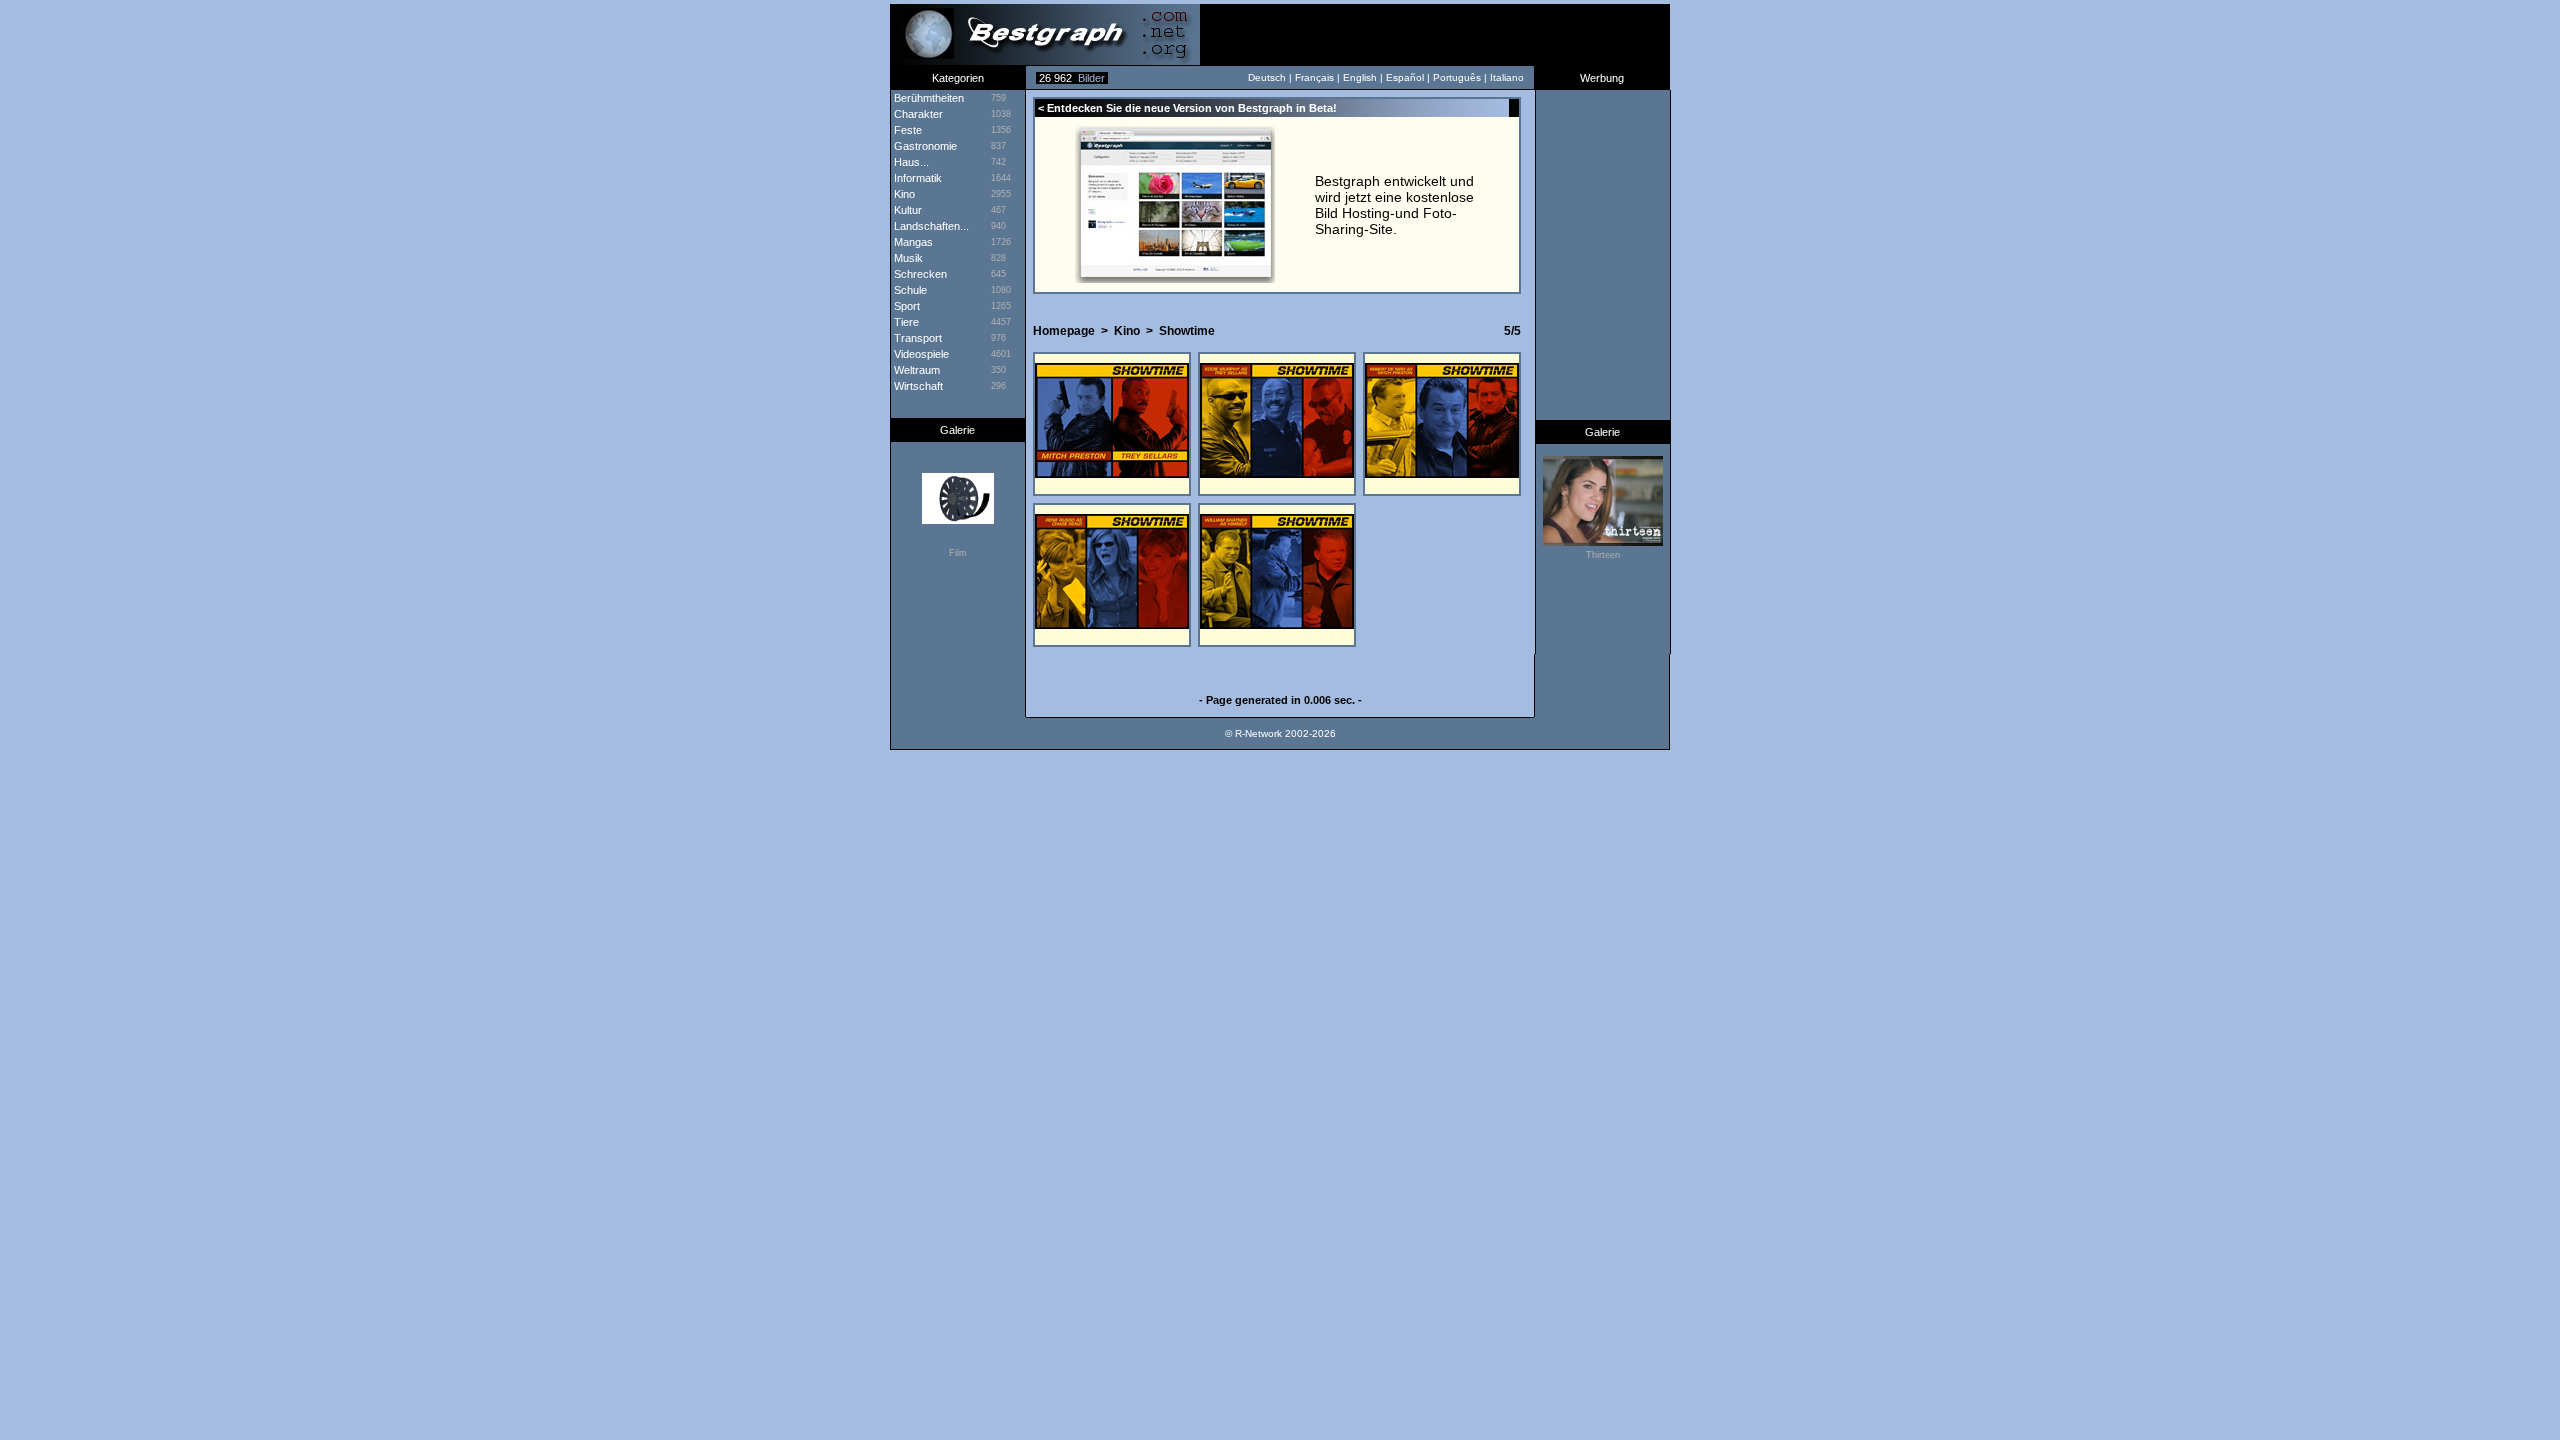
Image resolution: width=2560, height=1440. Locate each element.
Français (1314, 77)
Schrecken (919, 274)
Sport (905, 306)
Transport (916, 338)
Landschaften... (930, 226)
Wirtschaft (917, 386)
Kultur (906, 210)
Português (1457, 77)
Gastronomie (924, 146)
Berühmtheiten (927, 98)
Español (1405, 77)
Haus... (910, 162)
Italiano (1507, 77)
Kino (1127, 331)
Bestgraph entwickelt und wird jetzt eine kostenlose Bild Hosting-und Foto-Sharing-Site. (1394, 205)
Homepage (1064, 331)
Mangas (912, 242)
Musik (907, 258)
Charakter (917, 114)
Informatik (916, 178)
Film (958, 553)
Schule (909, 290)
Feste (906, 130)
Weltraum (915, 370)
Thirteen (1603, 555)
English (1360, 77)
